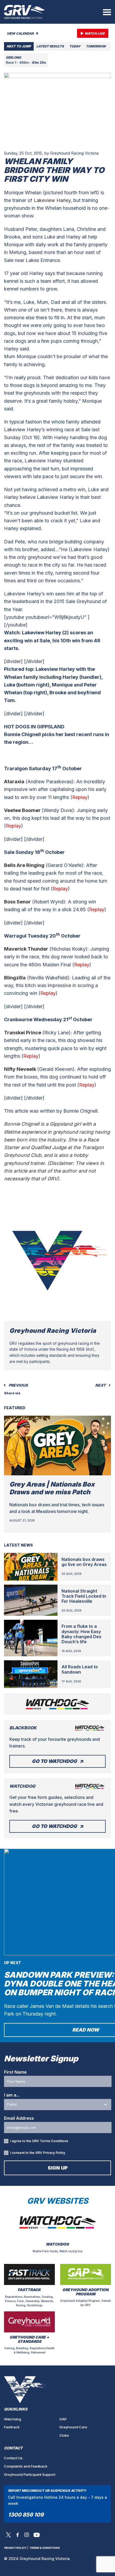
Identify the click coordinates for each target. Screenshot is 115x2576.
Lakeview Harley (52, 200)
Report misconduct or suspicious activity (47, 2491)
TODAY (75, 46)
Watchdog (13, 2419)
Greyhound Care (73, 2427)
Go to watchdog (54, 1761)
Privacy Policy (54, 2153)
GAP (63, 2419)
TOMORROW (96, 46)
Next (101, 1385)
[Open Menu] (107, 12)
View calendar (21, 33)
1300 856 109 (26, 2515)
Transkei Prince (23, 1033)
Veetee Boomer (22, 810)
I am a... (12, 2095)
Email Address (19, 2118)
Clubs (64, 2435)
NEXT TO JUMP (19, 46)
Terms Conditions (54, 2141)
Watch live (95, 33)
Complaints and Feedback (26, 2466)
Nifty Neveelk (20, 1069)
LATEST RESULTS (50, 46)
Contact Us (13, 2458)
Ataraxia (14, 782)
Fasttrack (12, 2427)
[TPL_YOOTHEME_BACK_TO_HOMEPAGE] (24, 12)
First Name (15, 2072)
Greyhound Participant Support (30, 2474)
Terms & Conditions (45, 2548)
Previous (18, 1385)
